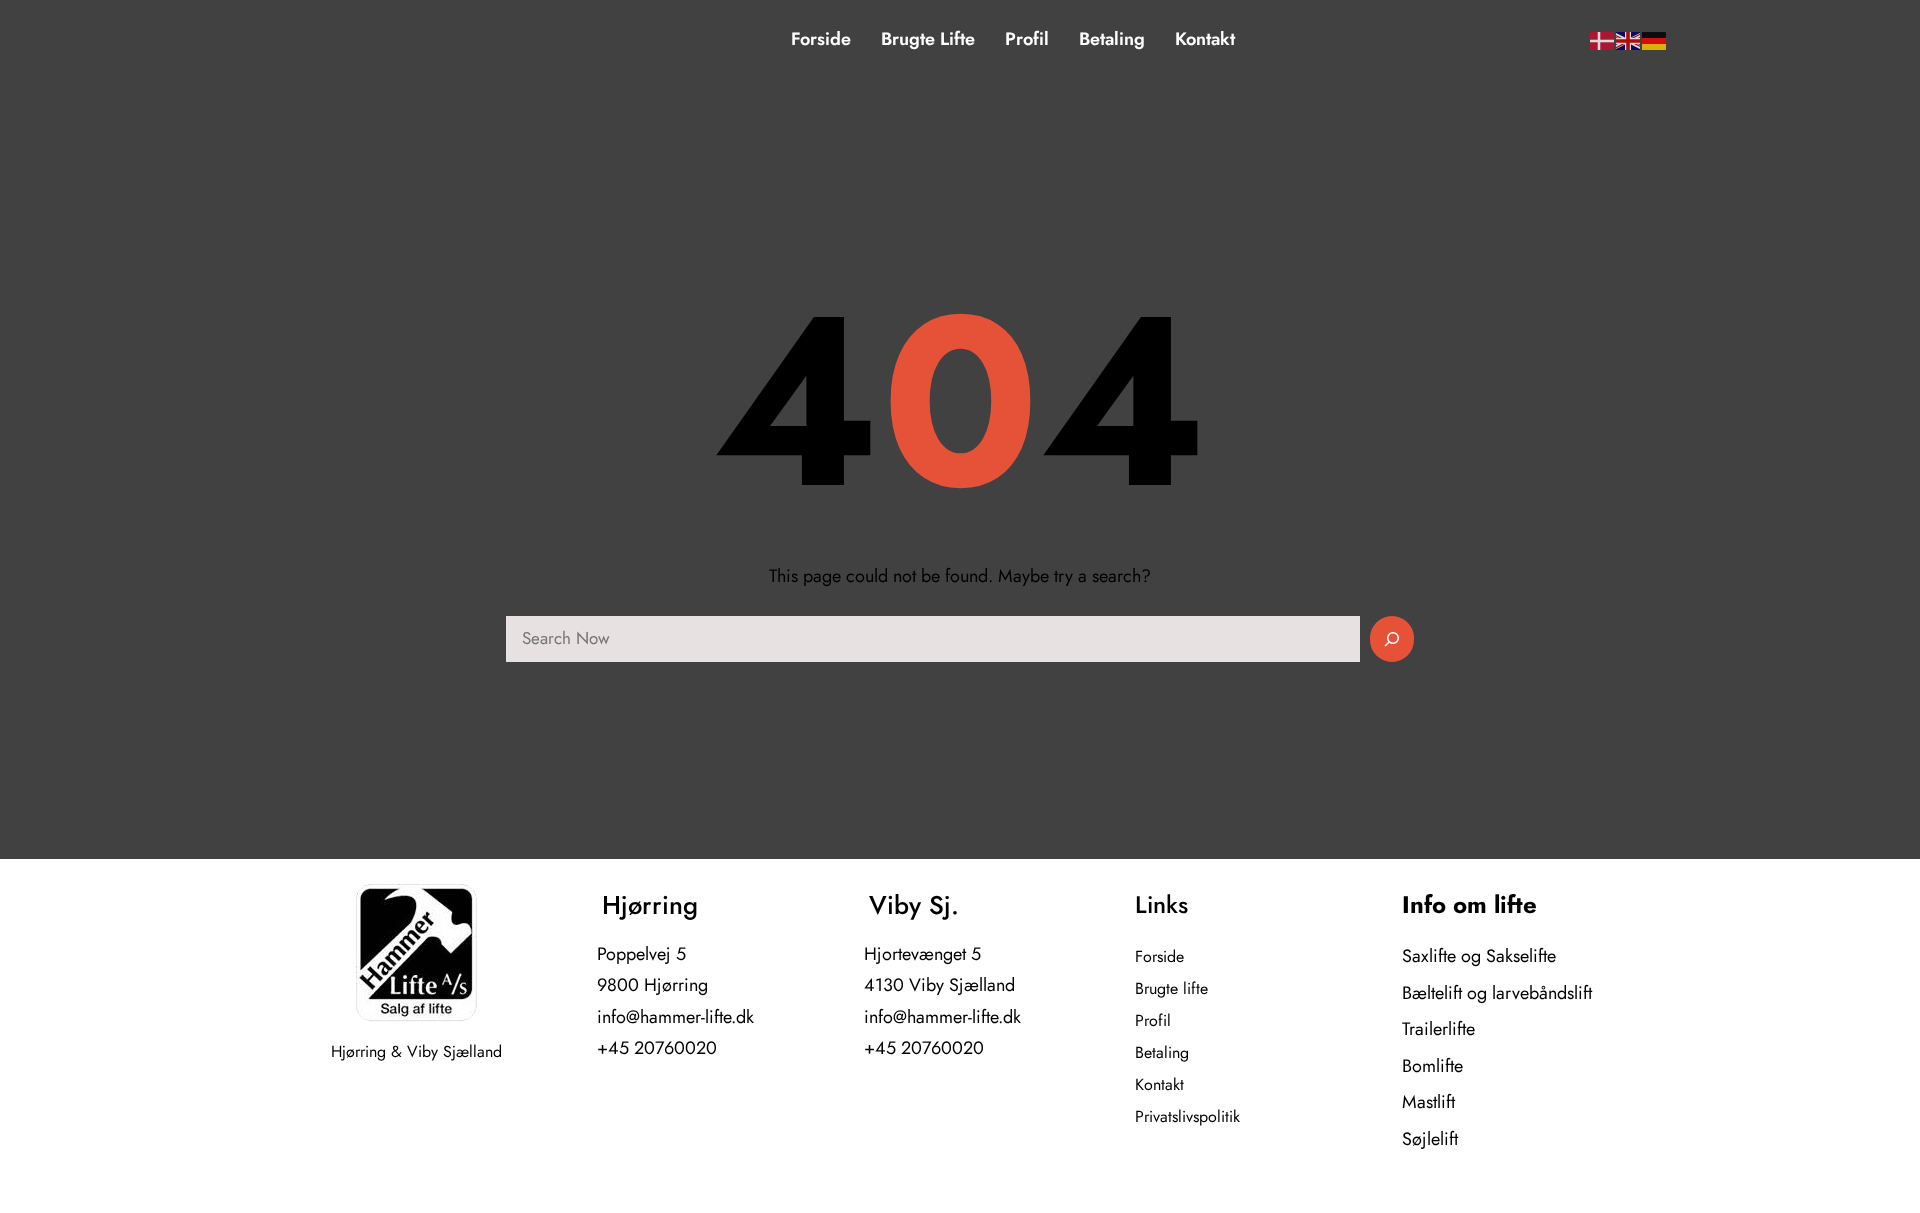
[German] (1655, 40)
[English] (1629, 40)
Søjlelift (1430, 1139)
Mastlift (1428, 1102)
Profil (1153, 1020)
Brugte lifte (1171, 988)
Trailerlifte (1438, 1029)
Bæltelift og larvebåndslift (1497, 993)
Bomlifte (1432, 1066)
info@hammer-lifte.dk (675, 1017)
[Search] (1392, 639)
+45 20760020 (657, 1048)
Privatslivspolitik (1187, 1116)
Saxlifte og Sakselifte (1479, 956)
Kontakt (1159, 1084)
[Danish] (1603, 40)
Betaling (1162, 1052)
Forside (1159, 956)
